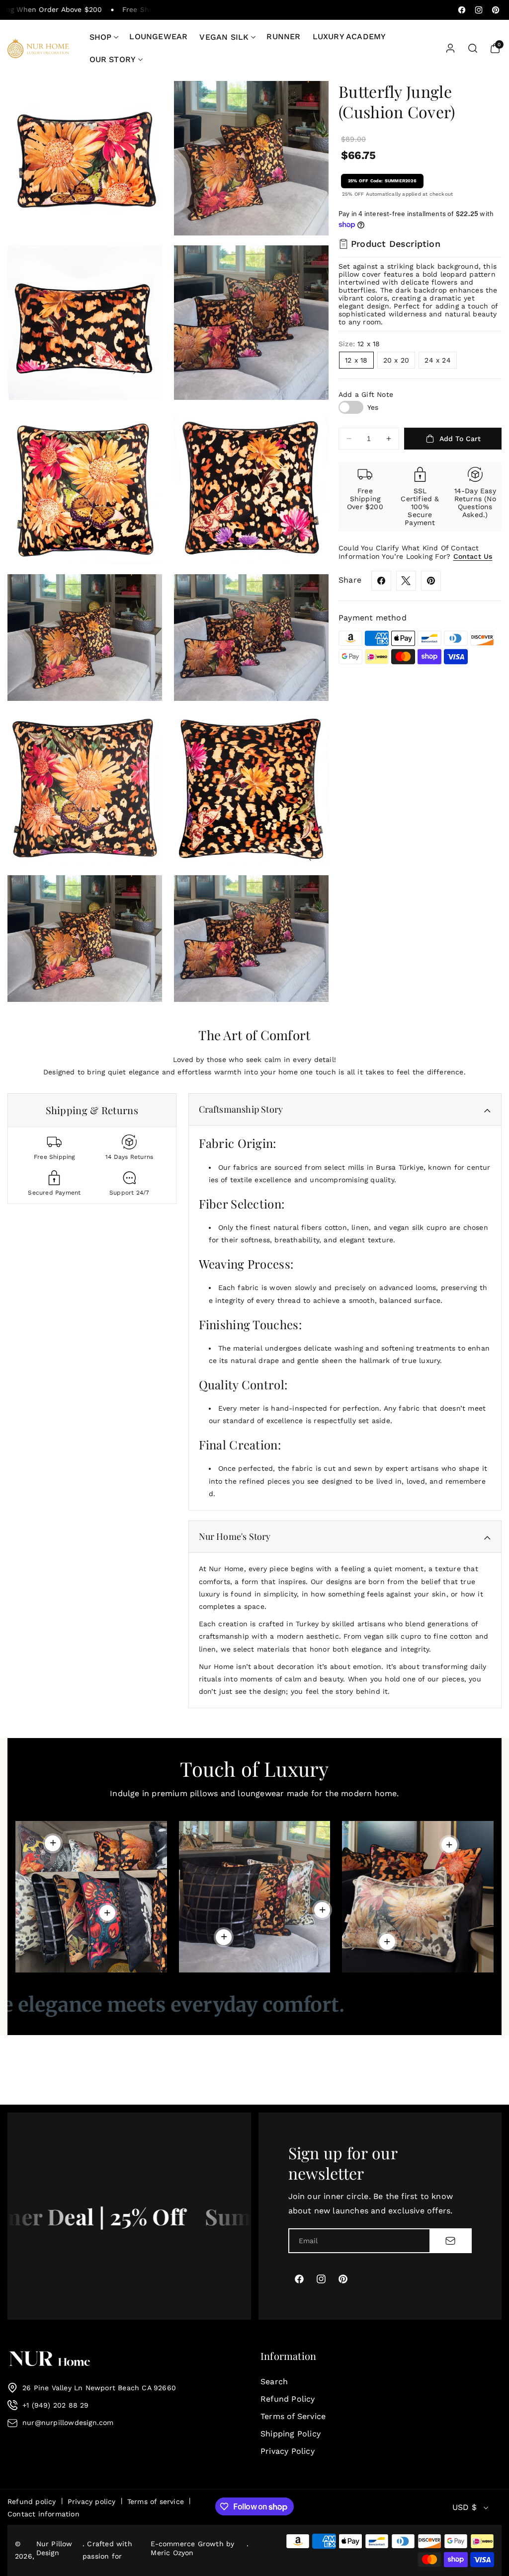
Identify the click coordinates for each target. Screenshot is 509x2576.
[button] (104, 37)
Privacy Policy (288, 2451)
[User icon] (450, 48)
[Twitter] (406, 581)
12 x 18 (356, 360)
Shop (101, 37)
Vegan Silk (224, 37)
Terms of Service (293, 2416)
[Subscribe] (450, 2241)
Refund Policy (288, 2399)
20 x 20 (396, 360)
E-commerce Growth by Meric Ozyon (192, 2548)
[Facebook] (381, 581)
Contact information (43, 2514)
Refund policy (32, 2501)
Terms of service (156, 2501)
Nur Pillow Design (54, 2548)
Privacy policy (92, 2501)
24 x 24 (437, 360)
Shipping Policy (291, 2434)
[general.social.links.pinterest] (431, 581)
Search (274, 2382)
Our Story (113, 59)
